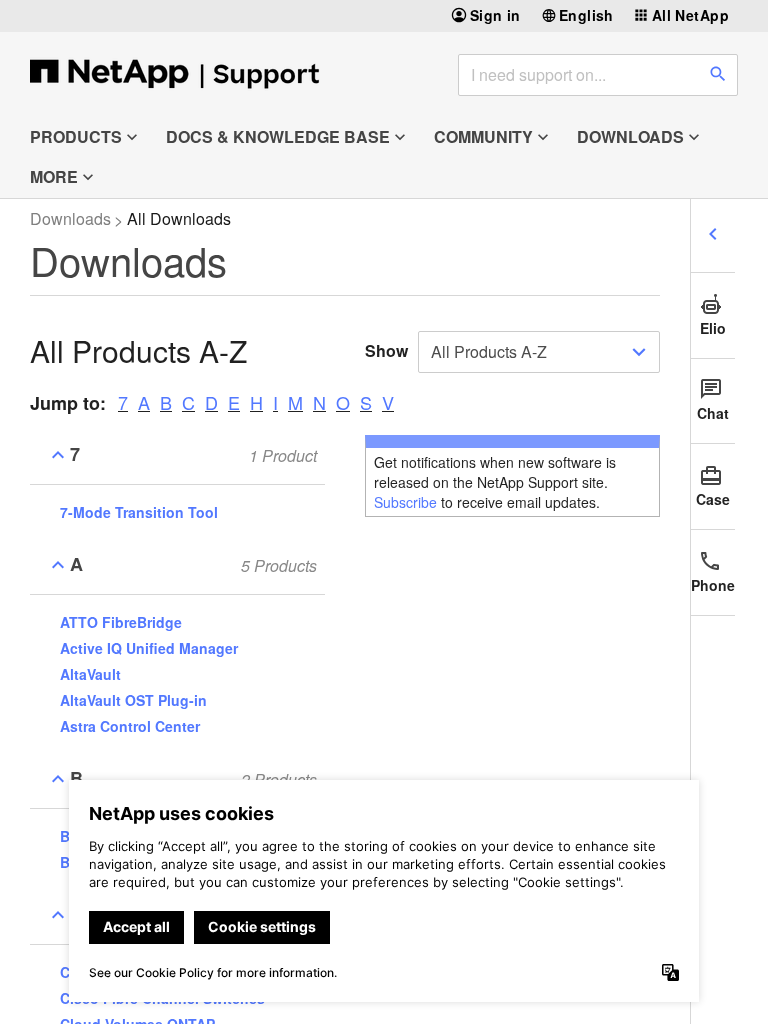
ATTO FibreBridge (121, 622)
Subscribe (405, 502)
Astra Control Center (130, 726)
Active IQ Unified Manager (149, 648)
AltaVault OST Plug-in (133, 700)
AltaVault (90, 674)
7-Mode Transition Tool (139, 512)
